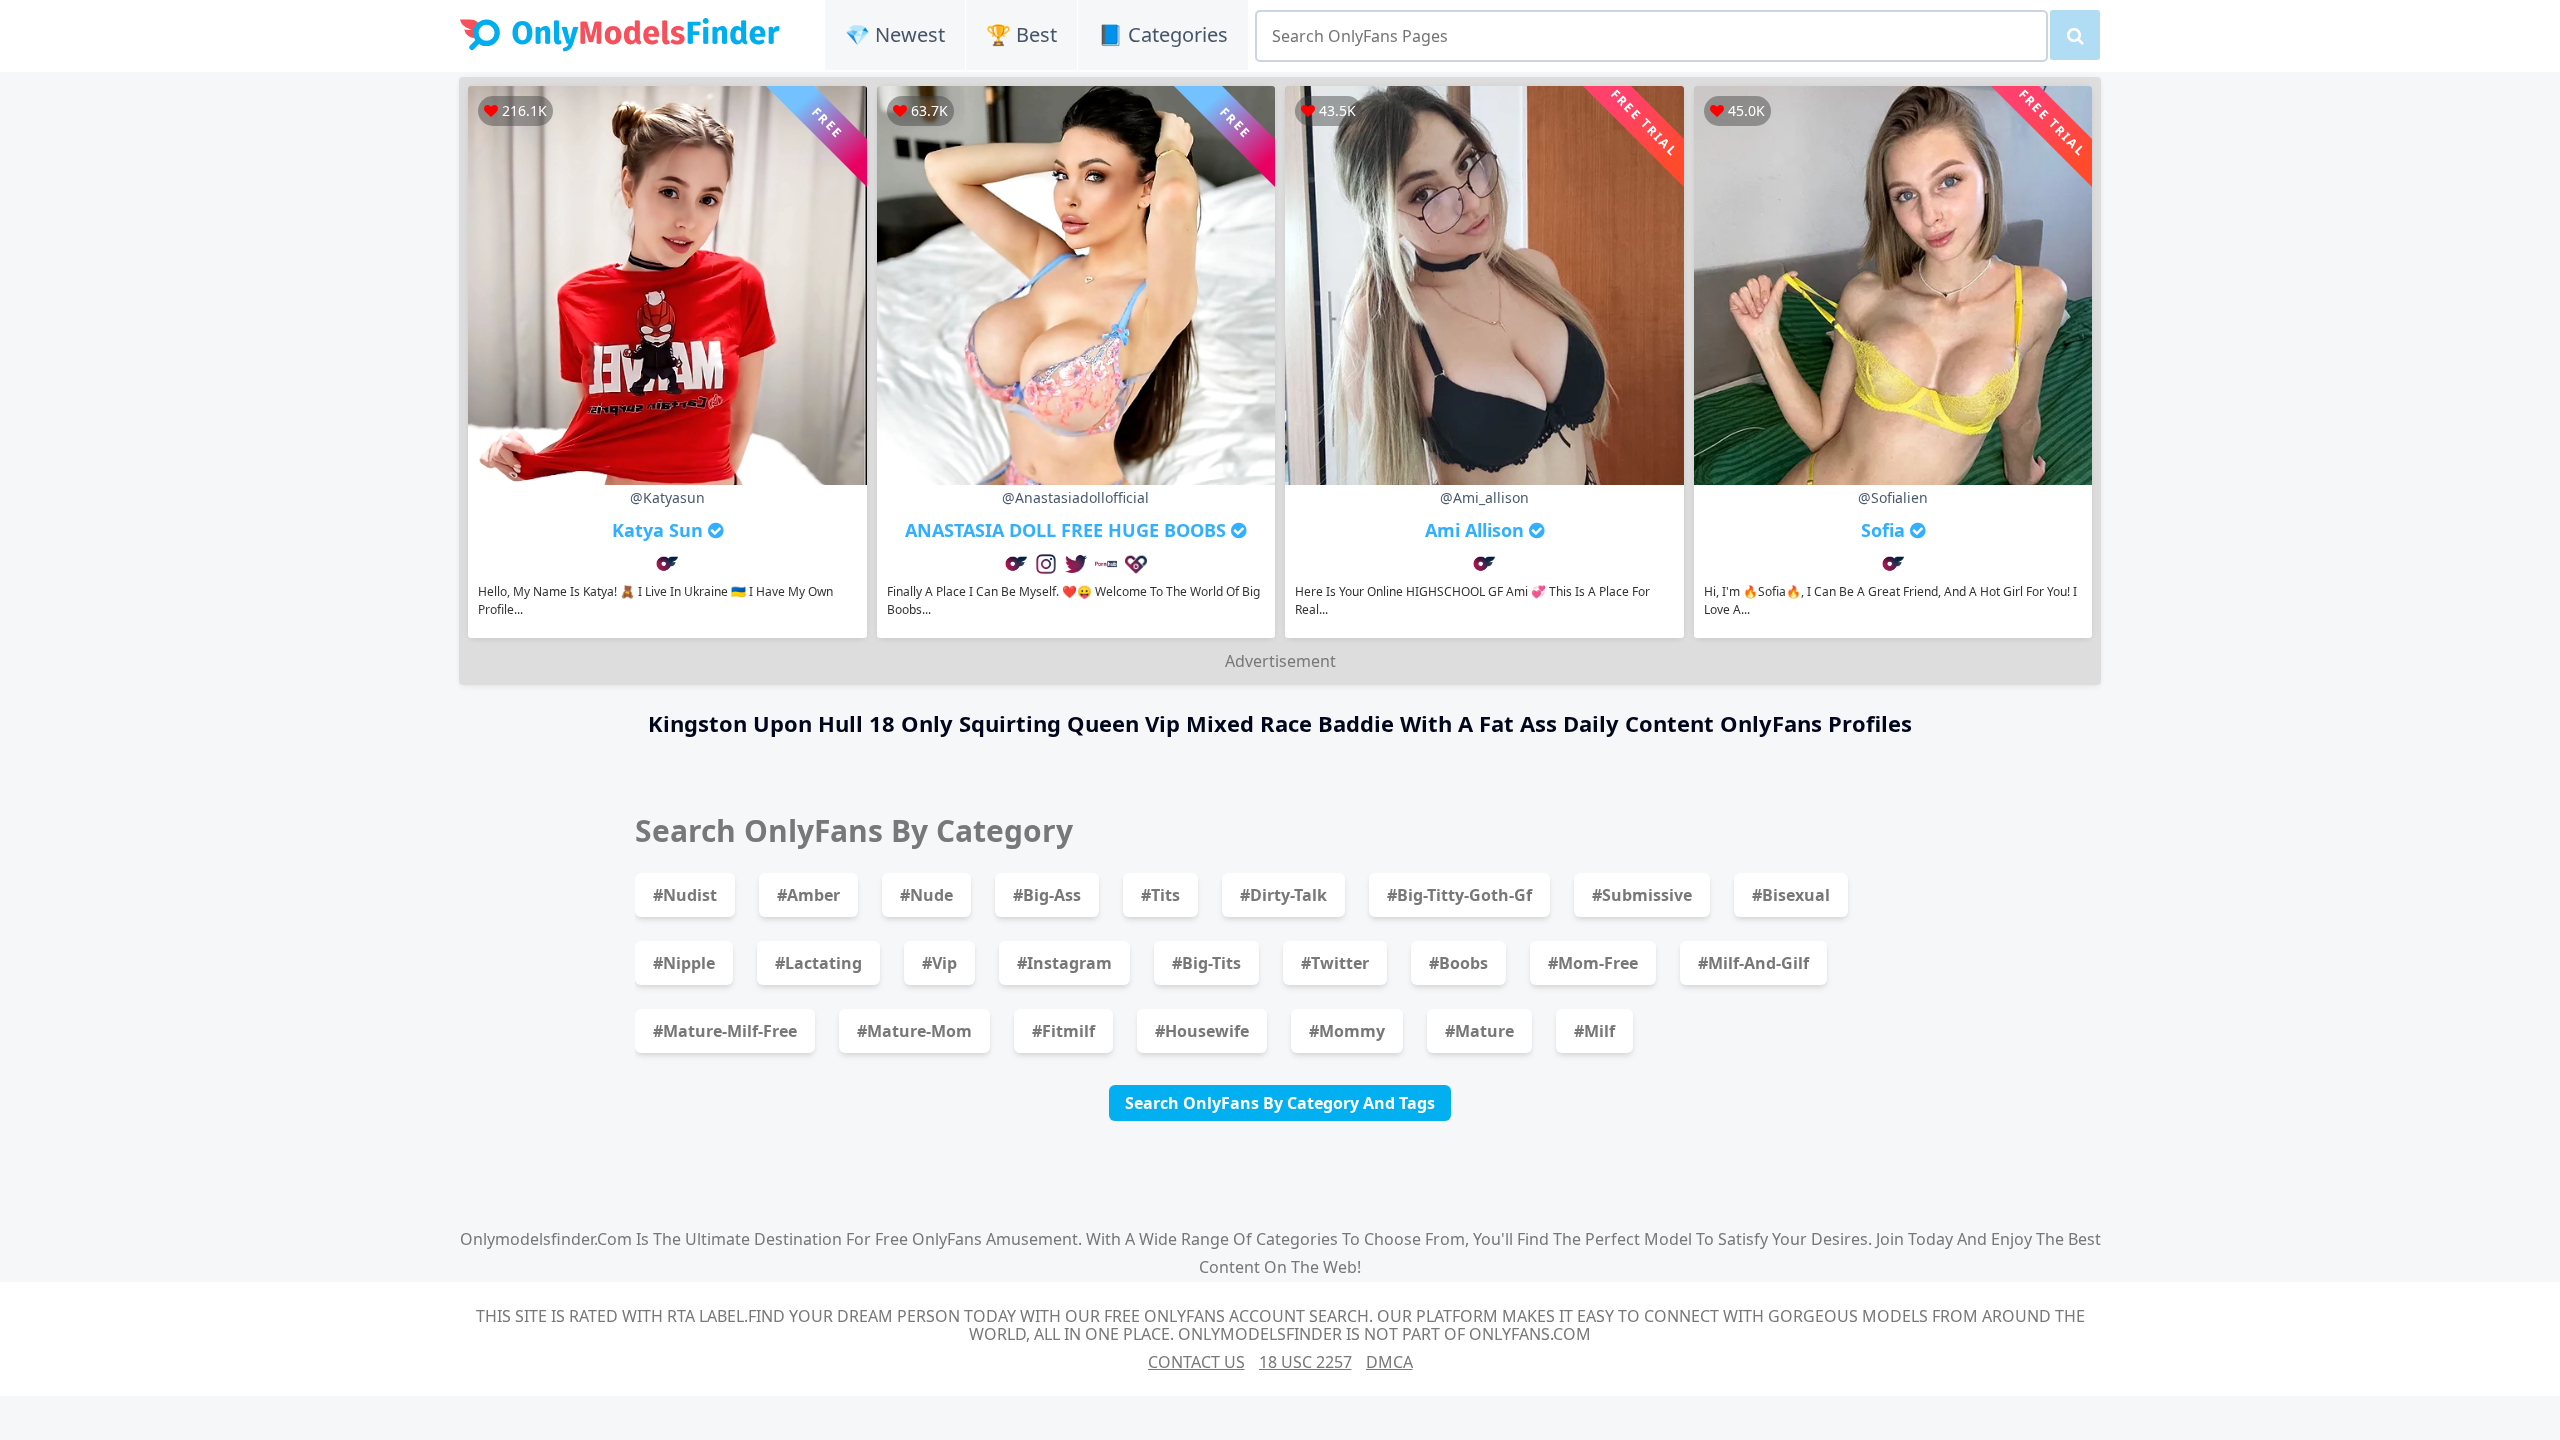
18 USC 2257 (1305, 1362)
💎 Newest (895, 34)
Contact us (1196, 1362)
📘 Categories (1163, 34)
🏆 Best (1021, 34)
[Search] (2075, 35)
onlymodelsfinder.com (546, 1239)
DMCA (1389, 1362)
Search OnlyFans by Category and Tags (1280, 1103)
